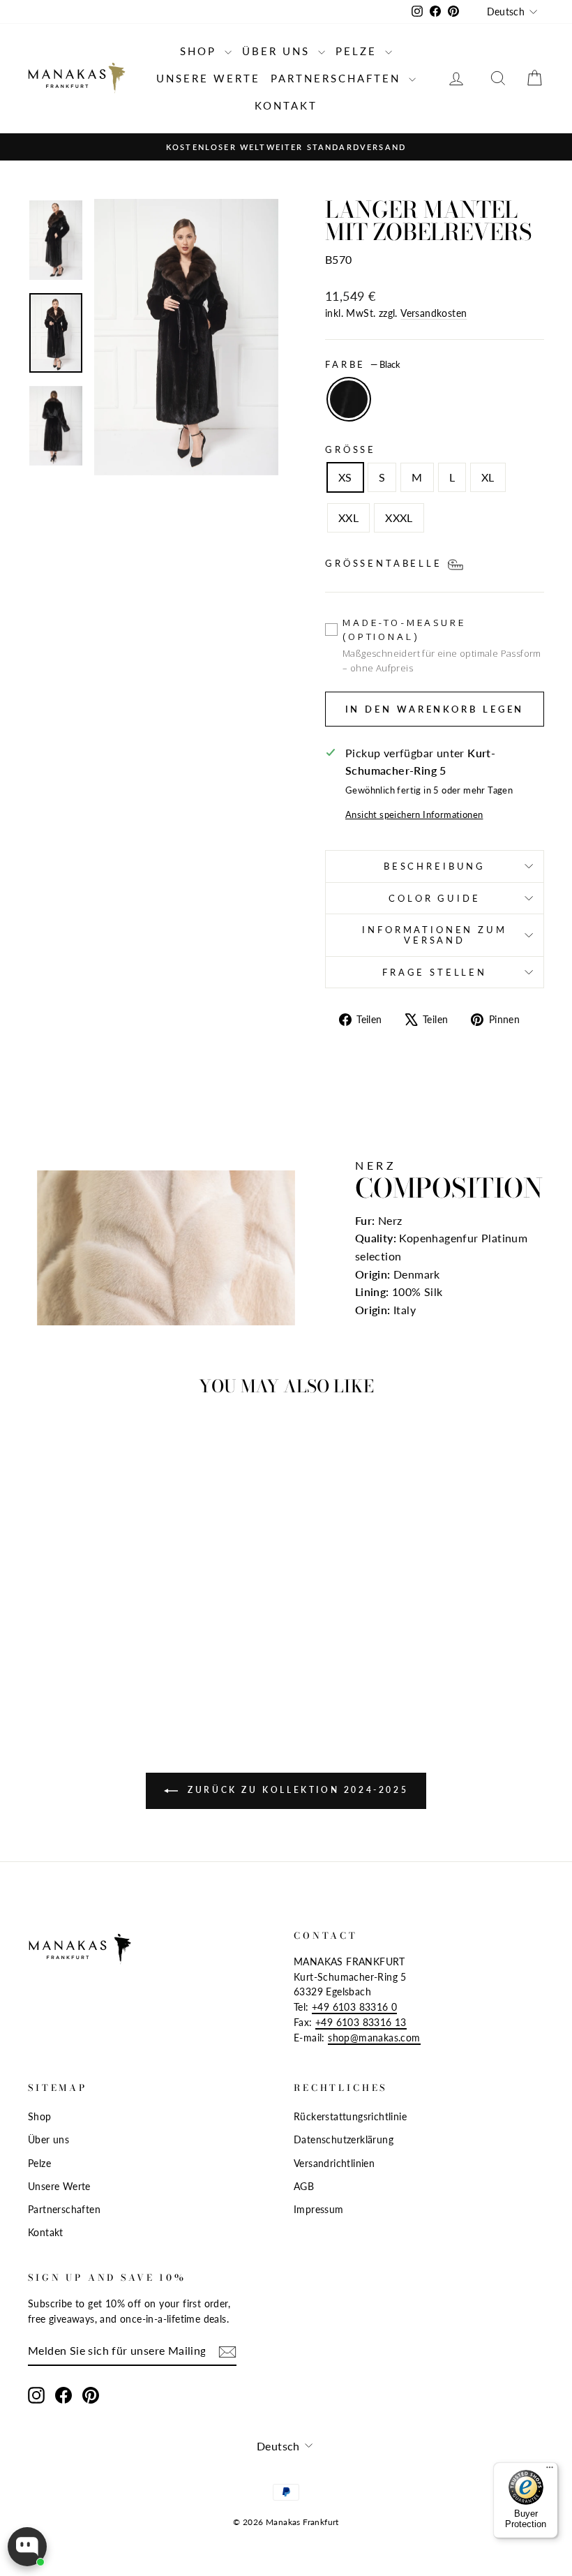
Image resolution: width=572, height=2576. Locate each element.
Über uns (278, 51)
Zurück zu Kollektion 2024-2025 (296, 1790)
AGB (304, 2187)
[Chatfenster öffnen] (27, 2547)
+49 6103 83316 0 (354, 2007)
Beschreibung (435, 866)
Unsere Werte (208, 78)
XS (345, 477)
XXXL (399, 518)
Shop (201, 51)
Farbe (363, 364)
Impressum (319, 2210)
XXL (348, 518)
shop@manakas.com (374, 2038)
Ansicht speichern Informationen (414, 814)
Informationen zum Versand (434, 935)
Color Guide (434, 898)
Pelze (359, 51)
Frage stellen (435, 972)
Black (349, 399)
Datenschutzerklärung (344, 2140)
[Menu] (550, 2471)
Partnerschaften (338, 78)
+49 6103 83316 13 (361, 2023)
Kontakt (286, 105)
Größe (351, 449)
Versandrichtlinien (334, 2164)
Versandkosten (434, 313)
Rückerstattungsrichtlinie (350, 2117)
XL (488, 477)
